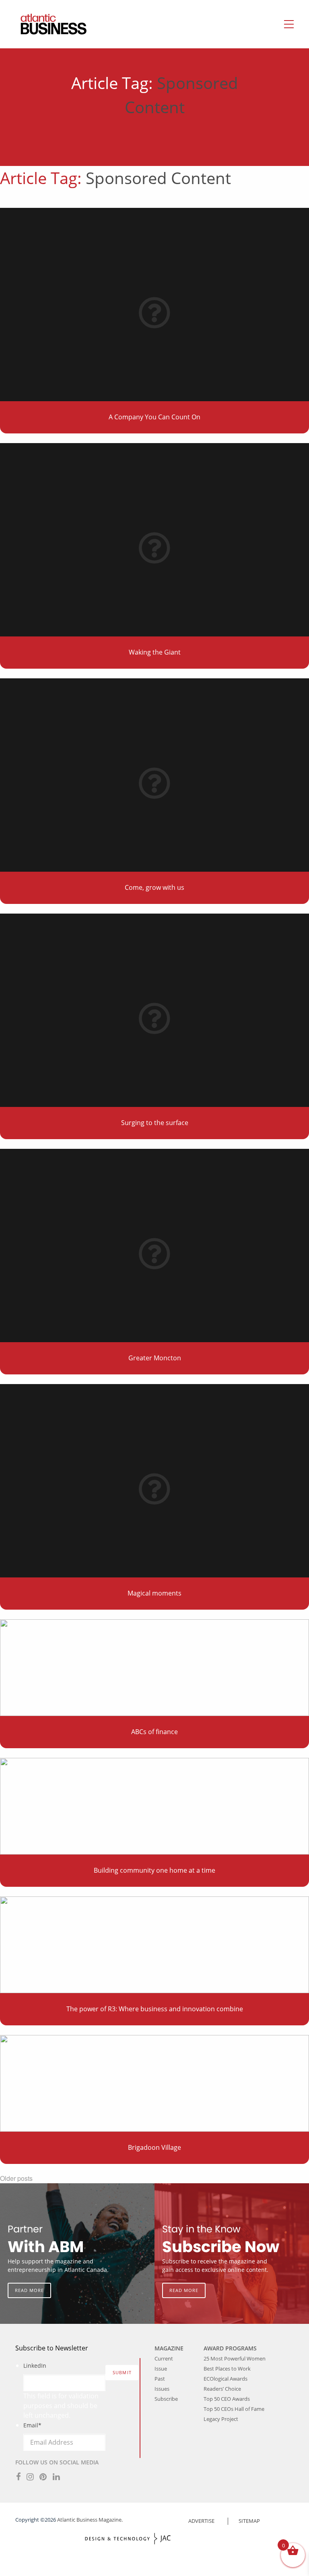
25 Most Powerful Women (235, 2358)
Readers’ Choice (222, 2389)
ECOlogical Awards (226, 2379)
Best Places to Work (227, 2369)
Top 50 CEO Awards (227, 2399)
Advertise (201, 2521)
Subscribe (166, 2399)
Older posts (16, 2178)
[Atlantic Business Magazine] (45, 24)
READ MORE (29, 2290)
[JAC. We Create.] (128, 2539)
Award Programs (230, 2348)
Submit (122, 2372)
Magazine (169, 2348)
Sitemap (249, 2521)
